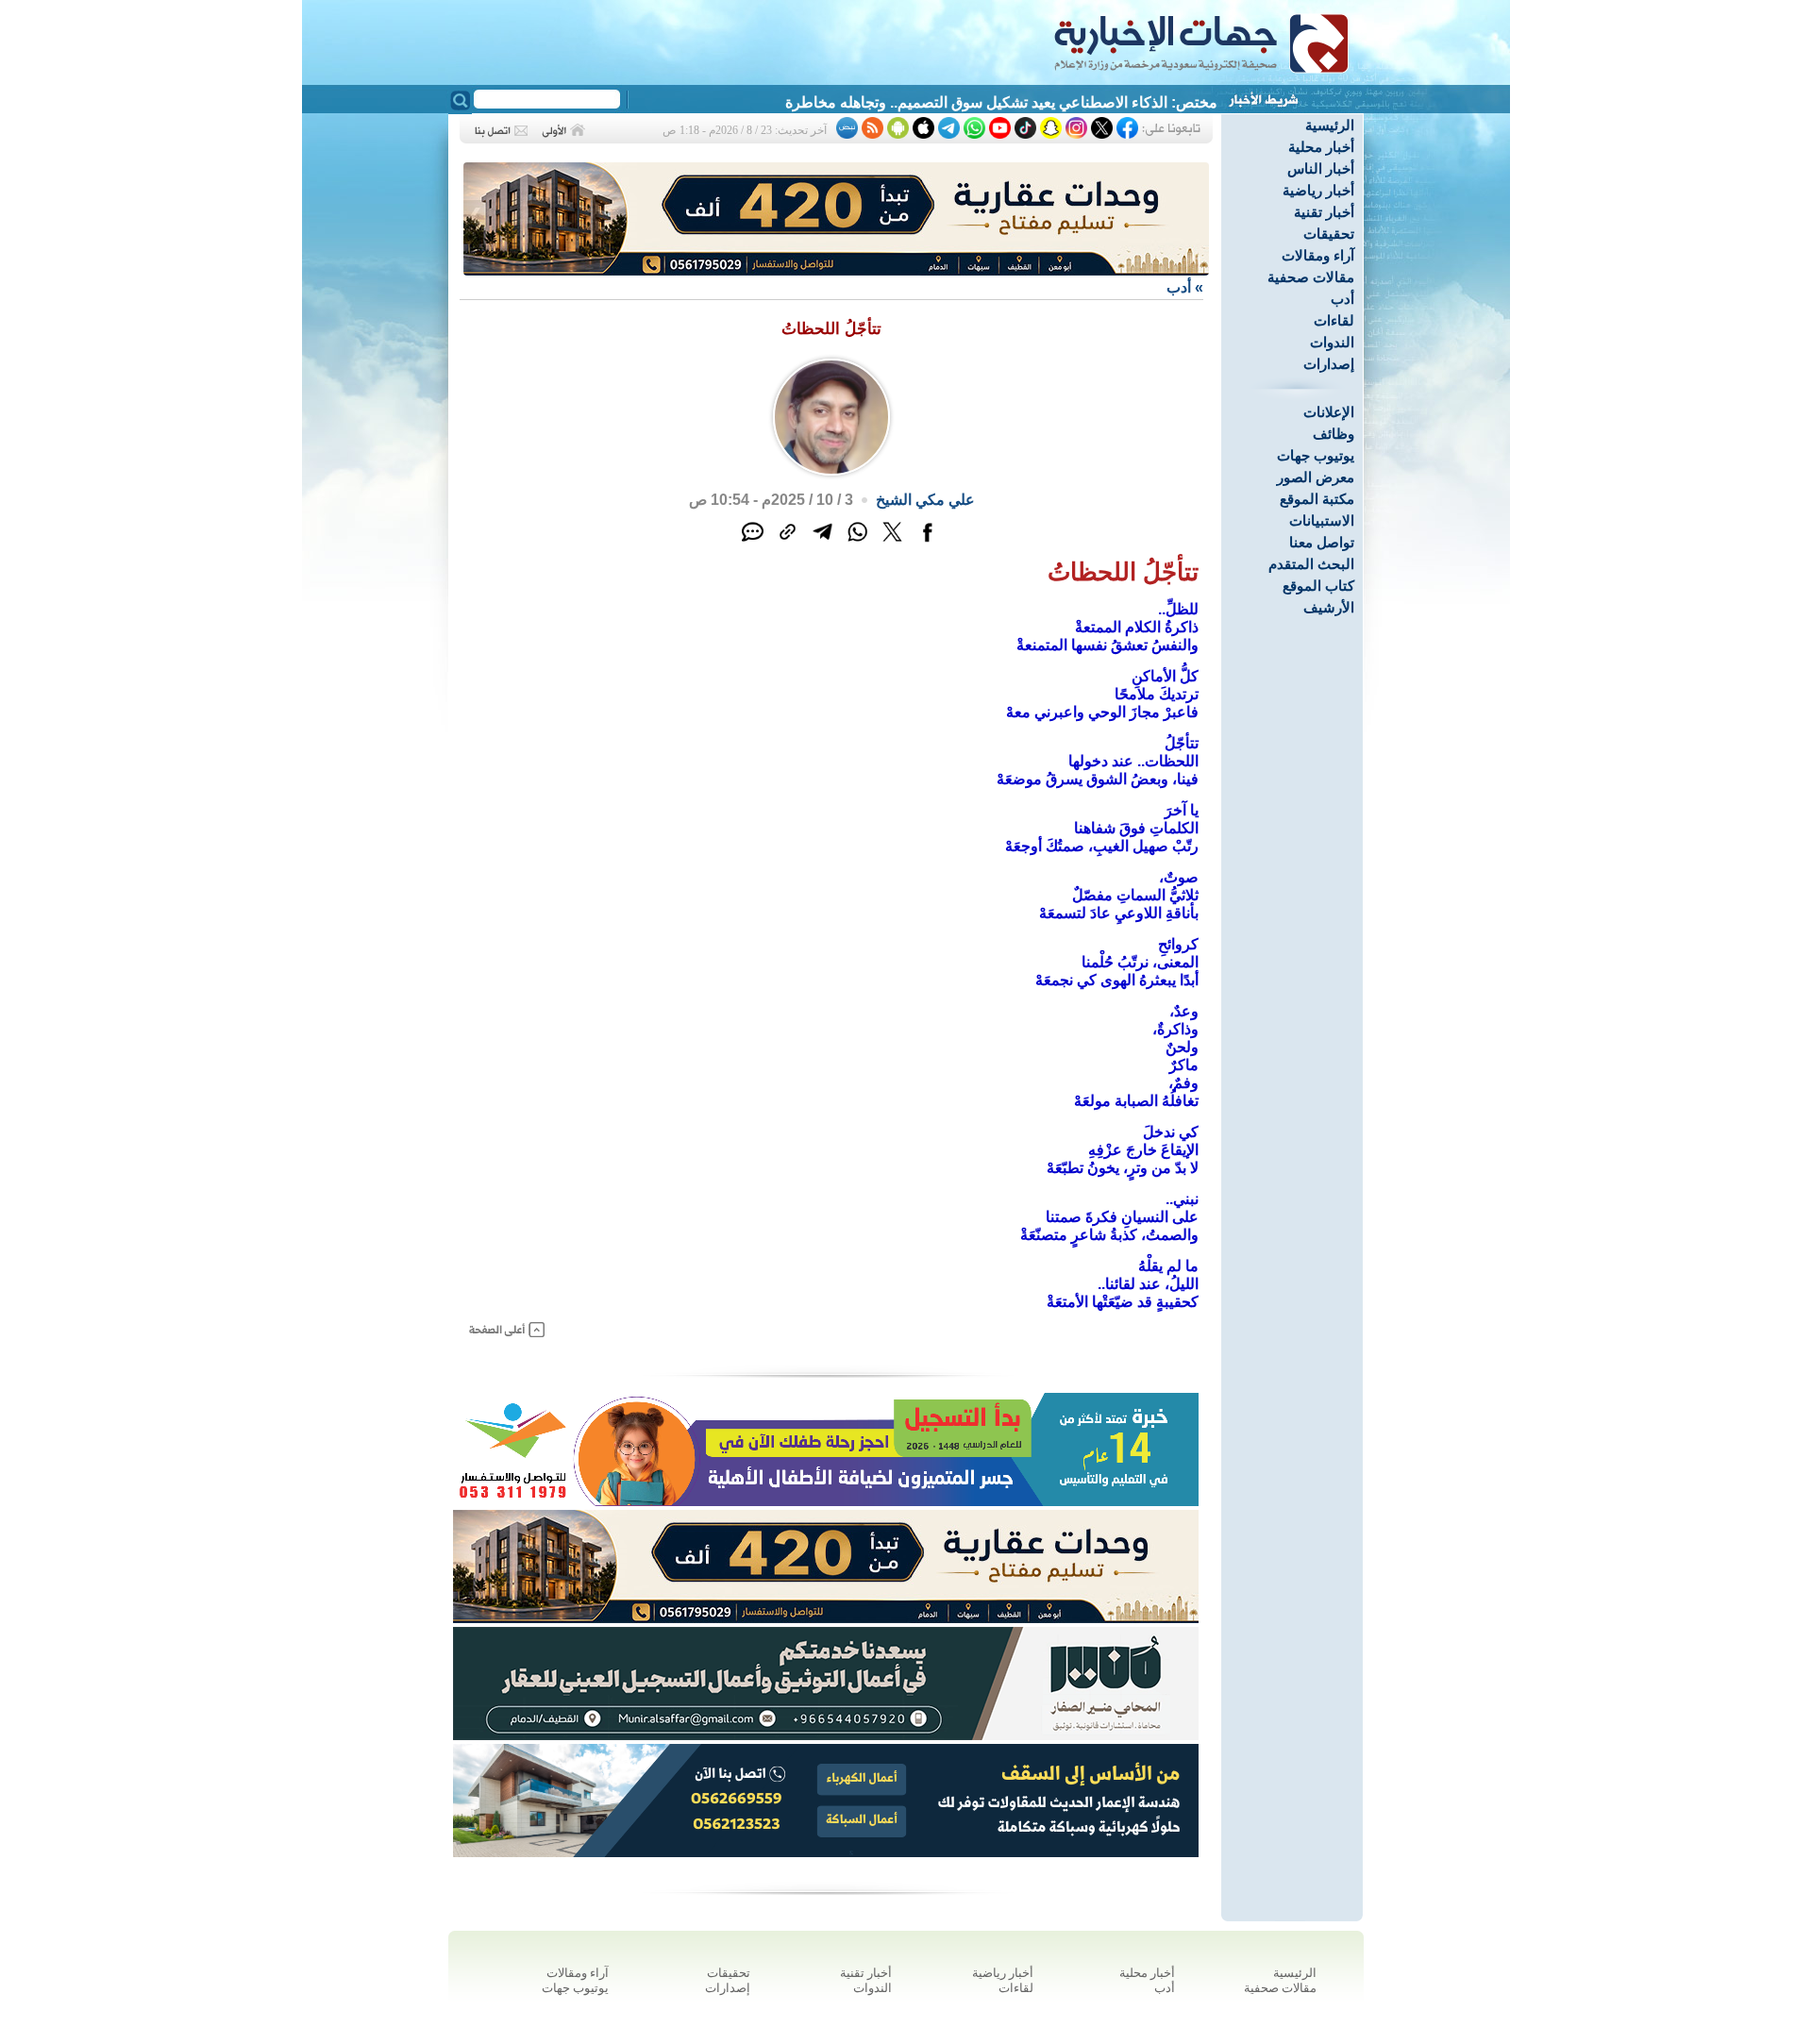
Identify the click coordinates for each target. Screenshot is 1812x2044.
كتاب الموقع (1318, 586)
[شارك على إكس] (892, 542)
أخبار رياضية (1318, 190)
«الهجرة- (1191, 102)
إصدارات (1329, 364)
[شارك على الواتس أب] (857, 542)
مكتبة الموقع (1317, 499)
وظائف (1334, 434)
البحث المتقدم (1311, 564)
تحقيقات (1329, 234)
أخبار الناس (1321, 168)
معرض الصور (1316, 477)
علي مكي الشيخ (925, 500)
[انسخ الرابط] (788, 542)
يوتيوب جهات (1316, 455)
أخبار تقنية (1324, 212)
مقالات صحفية (1311, 277)
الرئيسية (1330, 125)
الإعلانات (1329, 412)
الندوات (1332, 342)
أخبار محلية (1321, 147)
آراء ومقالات (1318, 255)
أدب (1342, 299)
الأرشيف (1329, 607)
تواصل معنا (1322, 542)
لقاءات (1334, 320)
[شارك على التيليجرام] (822, 542)
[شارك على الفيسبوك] (927, 542)
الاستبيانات (1322, 520)
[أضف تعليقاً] (753, 542)
